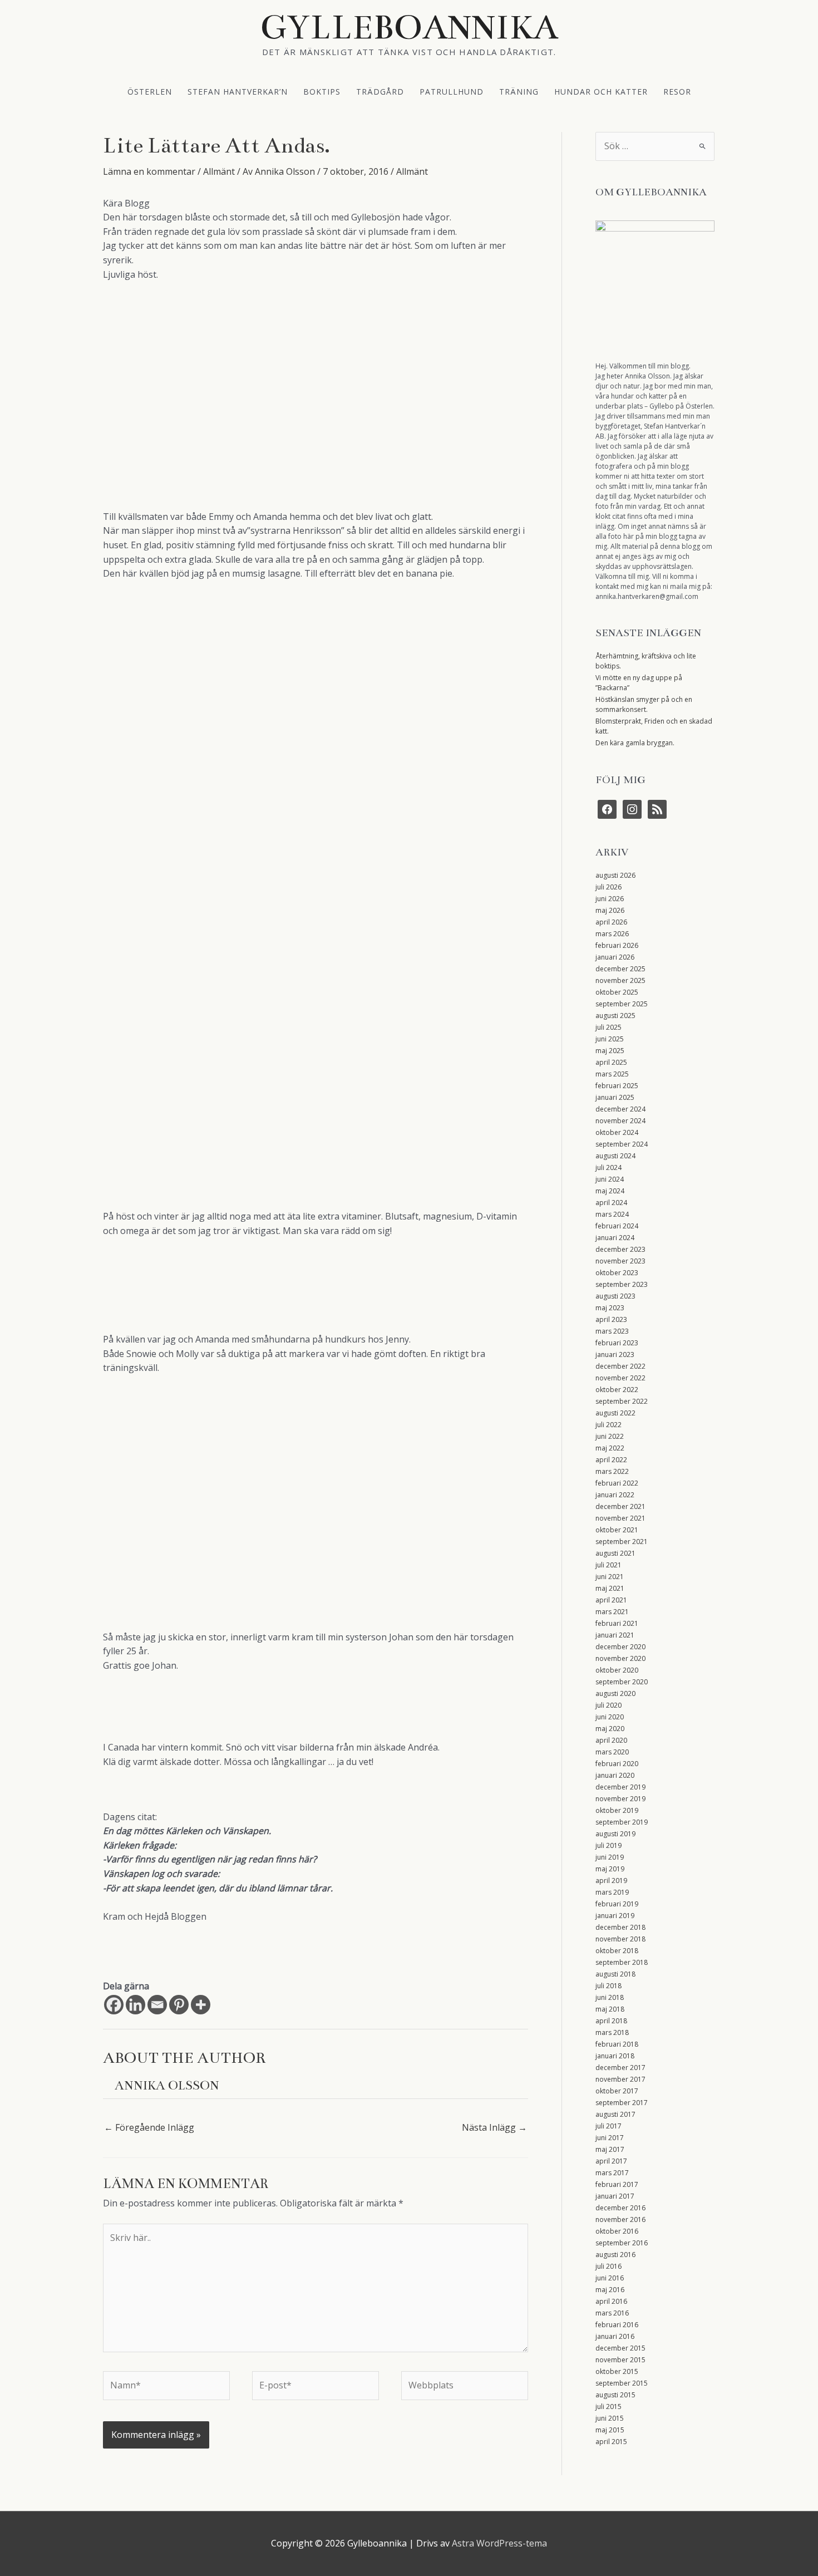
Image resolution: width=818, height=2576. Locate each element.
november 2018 (620, 1939)
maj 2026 (610, 910)
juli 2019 (608, 1845)
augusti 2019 (615, 1834)
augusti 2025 (615, 1016)
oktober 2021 (617, 1530)
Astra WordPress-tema (499, 2543)
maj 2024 (610, 1191)
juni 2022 (610, 1436)
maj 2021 (610, 1588)
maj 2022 (610, 1448)
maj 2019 (610, 1869)
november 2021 (620, 1518)
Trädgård (380, 91)
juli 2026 (608, 887)
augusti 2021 (615, 1553)
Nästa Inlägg (494, 2127)
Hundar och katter (601, 91)
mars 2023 (612, 1331)
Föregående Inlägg (149, 2127)
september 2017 (622, 2103)
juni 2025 (610, 1039)
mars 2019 (612, 1892)
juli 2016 (608, 2266)
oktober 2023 (617, 1273)
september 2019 (622, 1822)
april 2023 (611, 1319)
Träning (519, 91)
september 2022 (622, 1401)
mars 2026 (612, 934)
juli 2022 (608, 1425)
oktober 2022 (617, 1390)
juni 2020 (610, 1717)
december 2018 (620, 1927)
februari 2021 (617, 1623)
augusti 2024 (615, 1156)
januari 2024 (615, 1238)
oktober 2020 (617, 1670)
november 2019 (620, 1799)
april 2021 (611, 1600)
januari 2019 (615, 1916)
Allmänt (219, 171)
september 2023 (622, 1284)
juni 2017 (610, 2138)
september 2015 (622, 2383)
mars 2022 (612, 1471)
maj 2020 (610, 1729)
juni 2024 (610, 1179)
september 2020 (622, 1682)
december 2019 (620, 1787)
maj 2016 (610, 2290)
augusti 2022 (615, 1413)
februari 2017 (617, 2184)
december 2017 (620, 2068)
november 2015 (620, 2360)
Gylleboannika (409, 27)
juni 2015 (610, 2418)
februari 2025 (617, 1086)
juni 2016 (610, 2278)
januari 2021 (615, 1635)
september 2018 (622, 1962)
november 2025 (620, 980)
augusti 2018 (615, 1974)
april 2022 (611, 1460)
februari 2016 (617, 2325)
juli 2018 (608, 1986)
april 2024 (611, 1203)
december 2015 (620, 2348)
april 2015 (611, 2442)
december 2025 (620, 969)
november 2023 (620, 1261)
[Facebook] (114, 2005)
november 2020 (620, 1658)
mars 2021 (612, 1612)
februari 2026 (617, 945)
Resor (677, 91)
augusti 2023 (615, 1296)
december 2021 (620, 1506)
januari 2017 (615, 2196)
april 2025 (611, 1062)
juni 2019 (610, 1857)
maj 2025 (610, 1051)
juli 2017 (608, 2126)
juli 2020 (608, 1705)
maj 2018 (610, 2009)
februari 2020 (617, 1764)
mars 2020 (612, 1752)
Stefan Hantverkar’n (238, 91)
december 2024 (620, 1109)
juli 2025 (608, 1027)
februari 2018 (617, 2044)
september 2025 (622, 1004)
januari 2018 (615, 2056)
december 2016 (620, 2208)
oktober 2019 (617, 1810)
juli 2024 (608, 1167)
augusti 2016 (615, 2255)
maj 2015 (610, 2430)
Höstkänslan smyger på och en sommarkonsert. (644, 704)
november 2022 (620, 1378)
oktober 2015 (617, 2371)
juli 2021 (608, 1565)
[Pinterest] (179, 2005)
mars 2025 (612, 1074)
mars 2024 (612, 1214)
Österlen (150, 91)
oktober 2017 (617, 2091)
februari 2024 (617, 1226)
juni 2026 (610, 899)
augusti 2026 (615, 875)
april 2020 (611, 1740)
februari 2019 (617, 1904)
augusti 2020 (615, 1693)
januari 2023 (615, 1355)
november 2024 (620, 1121)
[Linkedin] (135, 2005)
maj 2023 (610, 1308)
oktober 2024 (617, 1132)
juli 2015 (608, 2407)
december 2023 (620, 1249)
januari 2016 (615, 2336)
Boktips (322, 91)
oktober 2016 (617, 2231)
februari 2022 (617, 1483)
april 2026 (611, 922)
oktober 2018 (617, 1951)
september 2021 (622, 1542)
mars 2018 (612, 2032)
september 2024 (622, 1144)
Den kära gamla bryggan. (635, 743)
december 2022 (620, 1366)
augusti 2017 (615, 2114)
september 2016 (622, 2243)
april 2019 (611, 1881)
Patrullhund (452, 91)
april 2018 (611, 2021)
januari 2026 (615, 957)
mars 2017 (612, 2173)
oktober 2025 (617, 992)
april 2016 (611, 2301)
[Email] (157, 2005)
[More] (201, 2005)
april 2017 (611, 2161)
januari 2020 (615, 1775)
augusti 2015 (615, 2395)
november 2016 (620, 2219)
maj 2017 (610, 2149)
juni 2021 (610, 1577)
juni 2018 (610, 1997)
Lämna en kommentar (149, 171)
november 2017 (620, 2079)
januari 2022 (615, 1495)
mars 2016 (612, 2313)
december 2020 (620, 1647)
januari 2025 (615, 1097)
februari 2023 (617, 1343)
